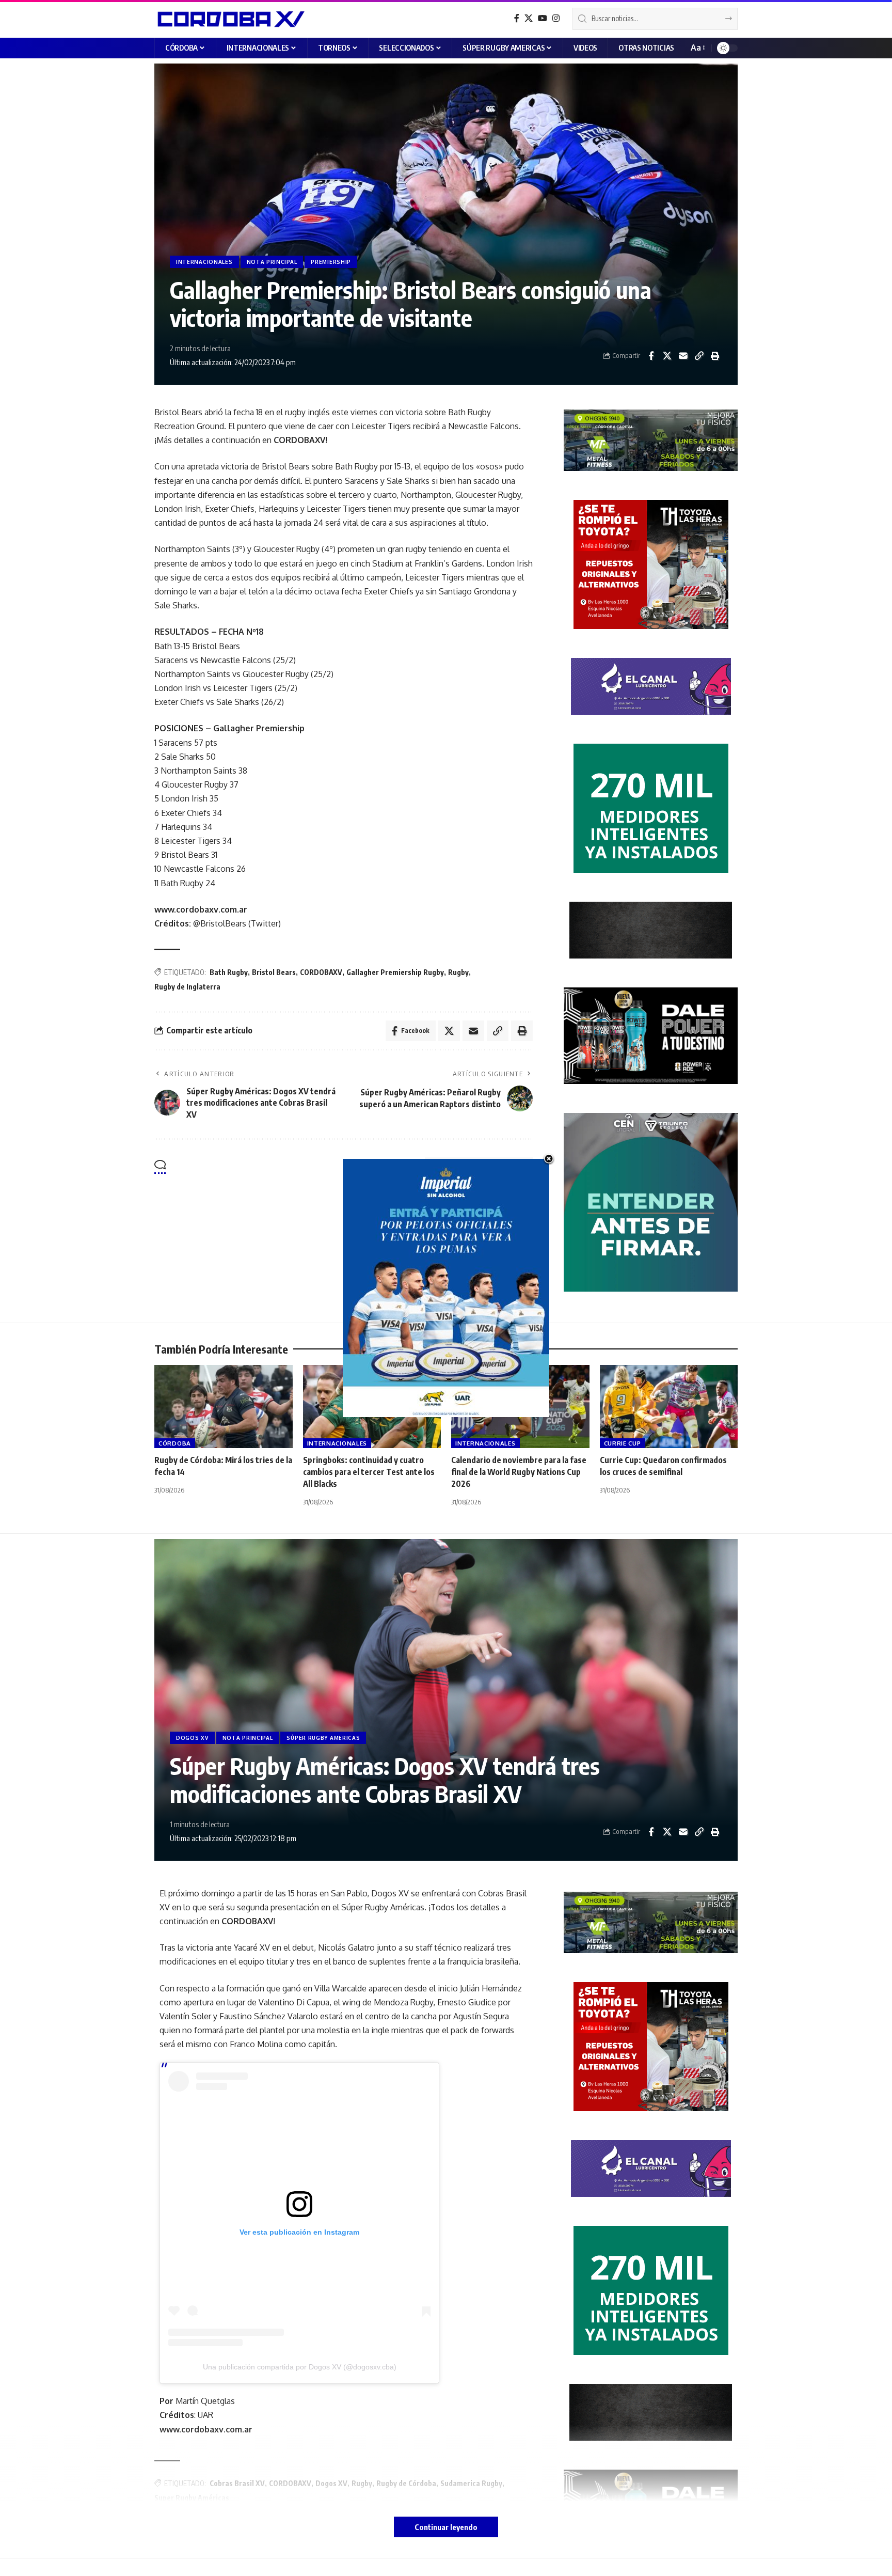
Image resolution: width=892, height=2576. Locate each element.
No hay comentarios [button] (484, 1167)
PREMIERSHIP (331, 262)
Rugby (458, 972)
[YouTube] (543, 18)
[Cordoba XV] (229, 19)
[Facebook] (517, 18)
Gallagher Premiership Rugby (395, 972)
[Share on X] (667, 356)
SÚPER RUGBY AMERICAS (323, 1738)
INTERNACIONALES (204, 262)
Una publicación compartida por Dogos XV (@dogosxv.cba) (300, 2367)
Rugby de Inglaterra (187, 987)
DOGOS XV (192, 1738)
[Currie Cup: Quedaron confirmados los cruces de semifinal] (669, 1407)
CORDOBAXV (321, 972)
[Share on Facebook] (651, 356)
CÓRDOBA (175, 1443)
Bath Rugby (229, 972)
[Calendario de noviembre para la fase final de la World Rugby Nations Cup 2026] (520, 1407)
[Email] (683, 356)
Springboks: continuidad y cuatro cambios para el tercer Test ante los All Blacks (369, 1472)
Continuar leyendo (446, 2527)
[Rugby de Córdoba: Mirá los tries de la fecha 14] (224, 1407)
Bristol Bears (274, 972)
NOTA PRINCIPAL (272, 262)
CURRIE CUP (623, 1443)
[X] (529, 18)
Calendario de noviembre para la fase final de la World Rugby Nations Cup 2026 (519, 1472)
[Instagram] (556, 18)
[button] (697, 48)
